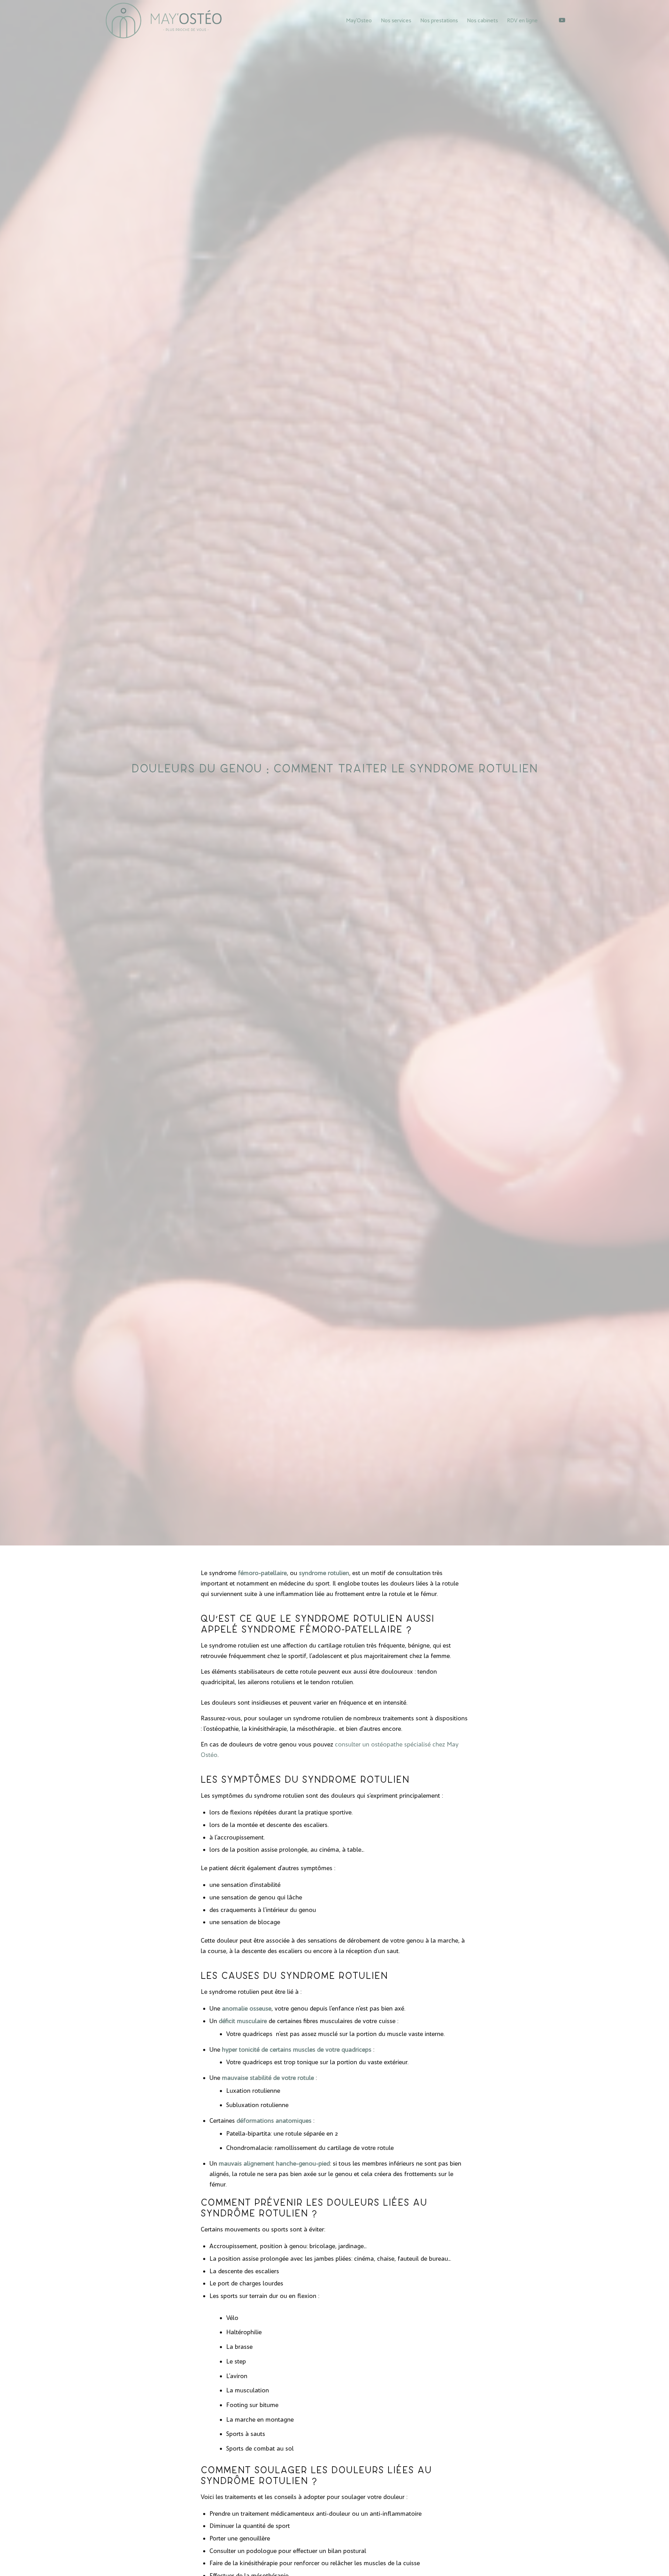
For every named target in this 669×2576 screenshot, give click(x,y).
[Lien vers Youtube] (562, 20)
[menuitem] (359, 21)
